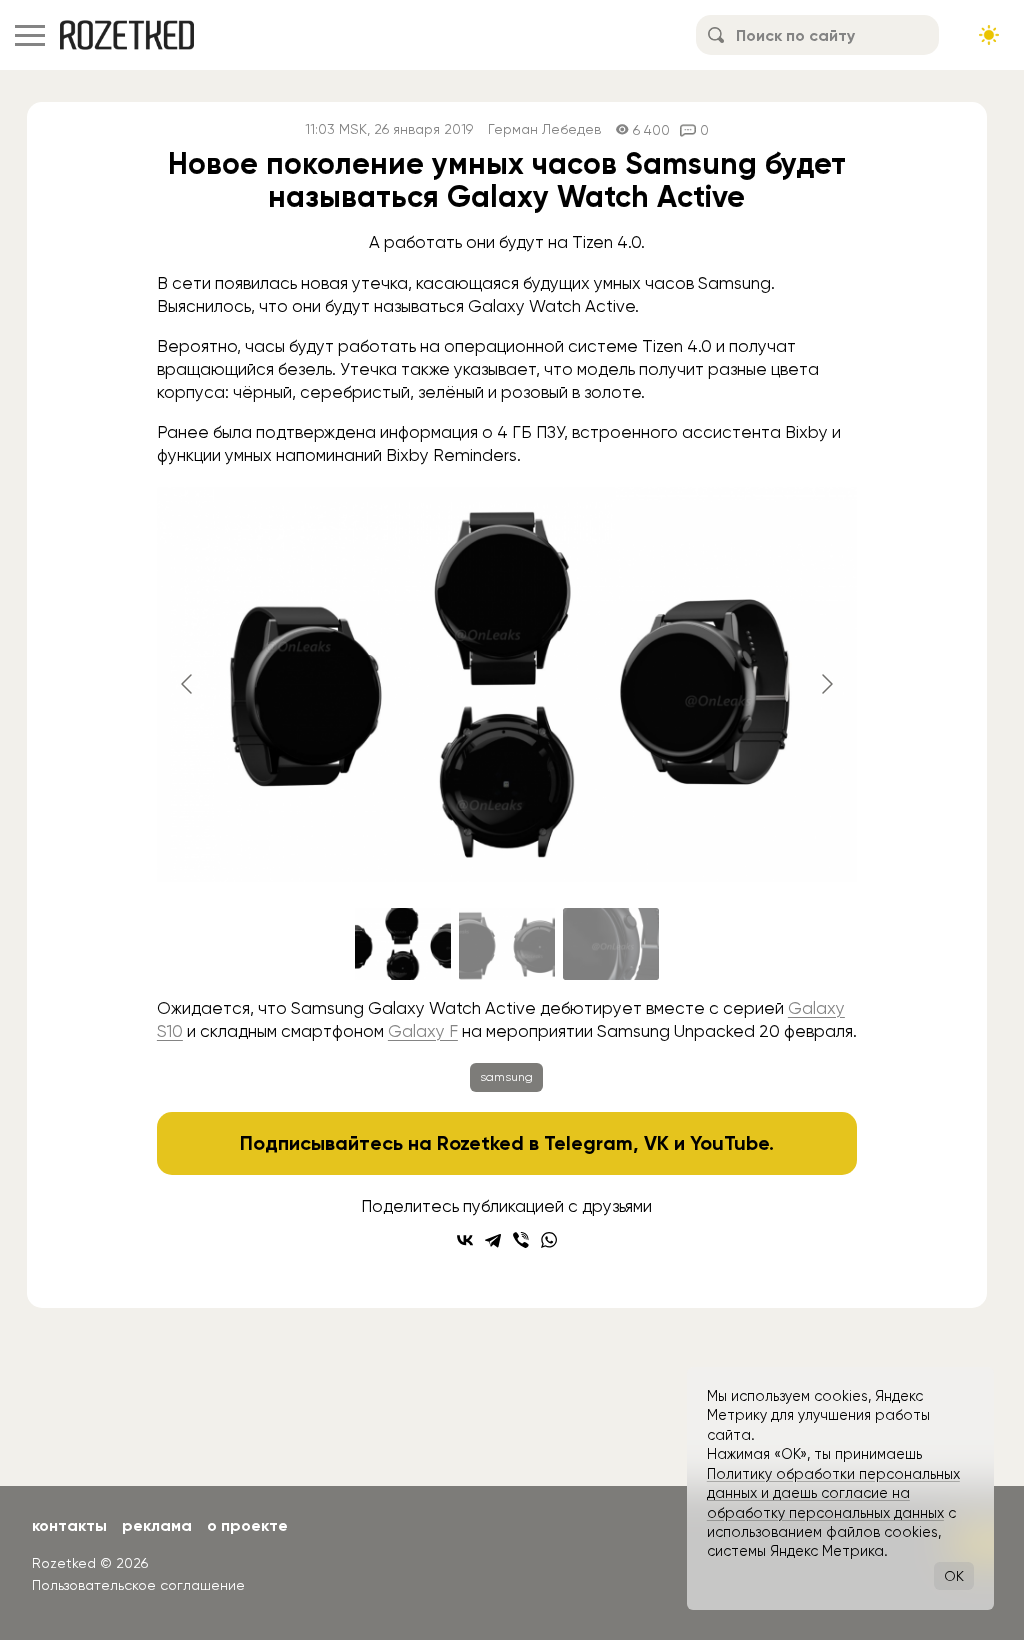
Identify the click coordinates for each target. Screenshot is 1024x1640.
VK (656, 1143)
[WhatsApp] (549, 1240)
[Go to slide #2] (507, 944)
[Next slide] (826, 684)
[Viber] (521, 1240)
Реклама (157, 1525)
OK (954, 1576)
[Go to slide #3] (611, 944)
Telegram (588, 1143)
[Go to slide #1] (403, 944)
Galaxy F (423, 1031)
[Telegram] (493, 1240)
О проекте (247, 1525)
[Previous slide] (188, 684)
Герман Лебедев (544, 129)
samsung (506, 1077)
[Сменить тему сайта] (989, 35)
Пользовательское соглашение (138, 1585)
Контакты (69, 1525)
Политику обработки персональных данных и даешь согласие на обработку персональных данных (833, 1493)
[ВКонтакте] (465, 1240)
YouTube (729, 1143)
